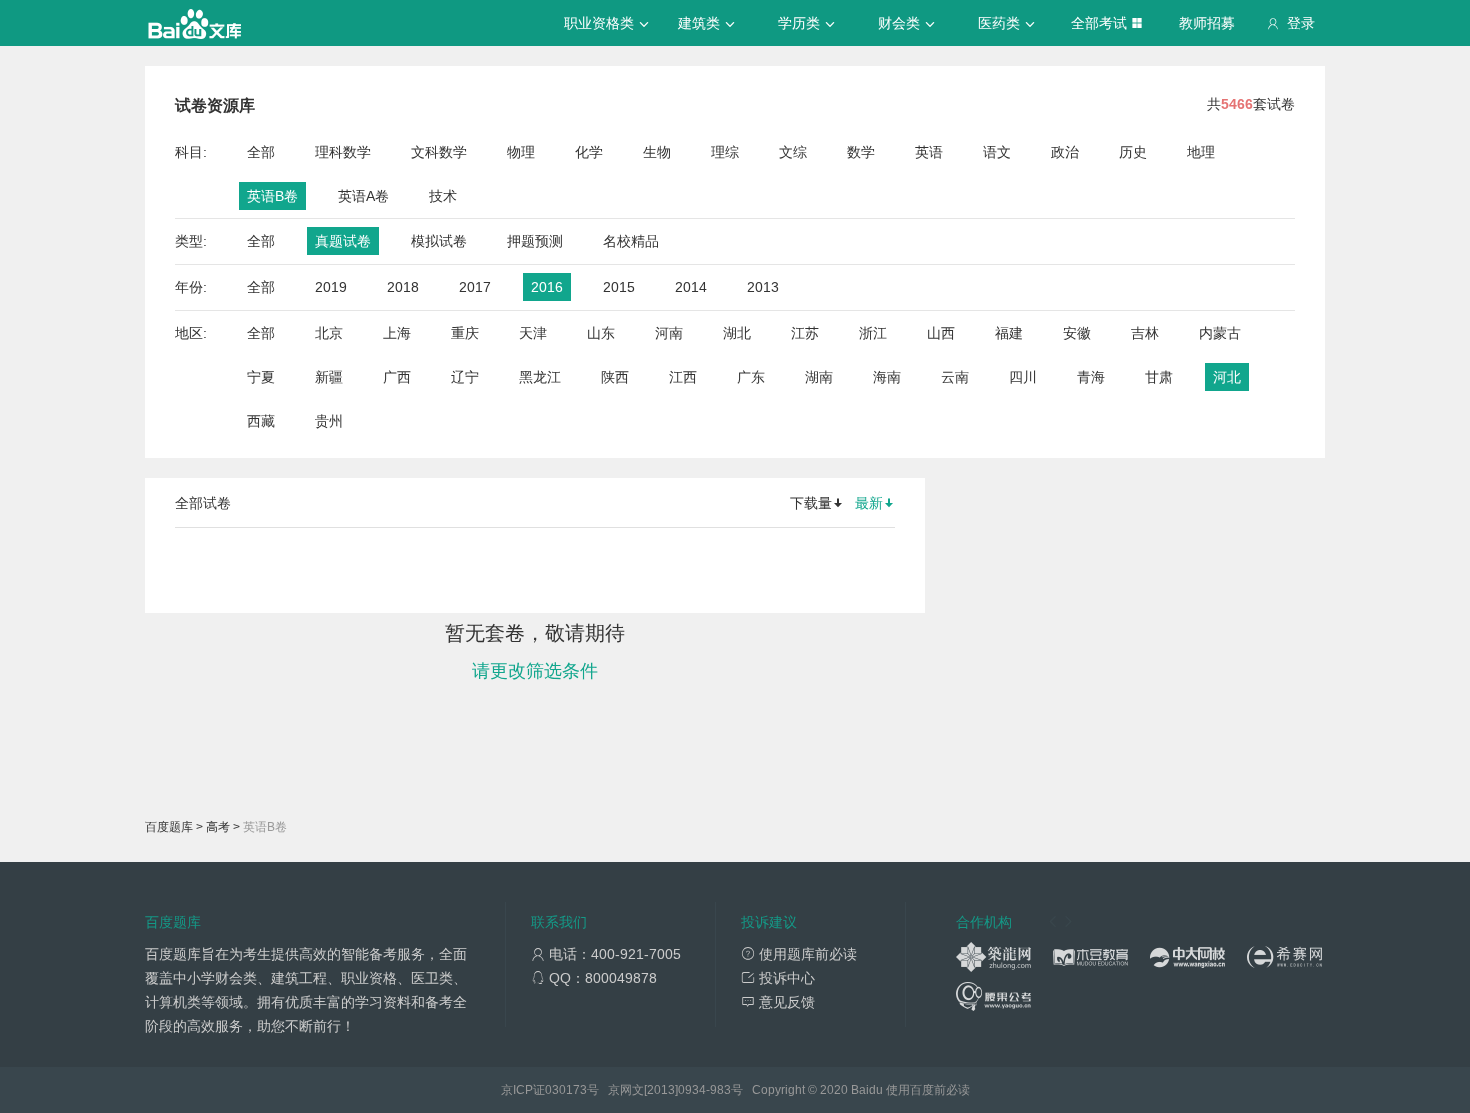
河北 (1227, 377)
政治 (1065, 152)
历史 (1133, 152)
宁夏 (261, 377)
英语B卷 (272, 196)
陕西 (615, 377)
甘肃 (1159, 377)
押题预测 (535, 241)
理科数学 (343, 152)
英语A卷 (363, 196)
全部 (261, 152)
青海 (1091, 377)
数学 (861, 152)
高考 (218, 827)
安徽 (1077, 333)
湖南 (819, 377)
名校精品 (631, 241)
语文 (997, 152)
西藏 (261, 421)
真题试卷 (343, 241)
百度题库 (169, 827)
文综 (793, 152)
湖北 (737, 333)
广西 (397, 377)
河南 (669, 333)
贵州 (329, 421)
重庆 (465, 333)
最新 (869, 503)
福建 (1009, 333)
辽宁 (465, 377)
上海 (397, 333)
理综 (725, 152)
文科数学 (439, 152)
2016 (547, 287)
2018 (403, 287)
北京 (329, 333)
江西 (683, 377)
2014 (691, 287)
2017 (475, 287)
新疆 (329, 377)
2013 (763, 287)
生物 (657, 152)
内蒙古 (1220, 333)
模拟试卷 (439, 241)
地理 (1201, 152)
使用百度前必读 (928, 1090)
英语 (929, 152)
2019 (331, 287)
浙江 (873, 333)
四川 (1023, 377)
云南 (955, 377)
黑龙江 (540, 377)
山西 (941, 333)
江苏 (805, 333)
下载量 (811, 503)
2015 (619, 287)
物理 (521, 152)
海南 (887, 377)
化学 (589, 152)
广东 (751, 377)
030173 (566, 1090)
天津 (533, 333)
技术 (443, 196)
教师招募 (1207, 23)
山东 (601, 333)
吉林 (1145, 333)
